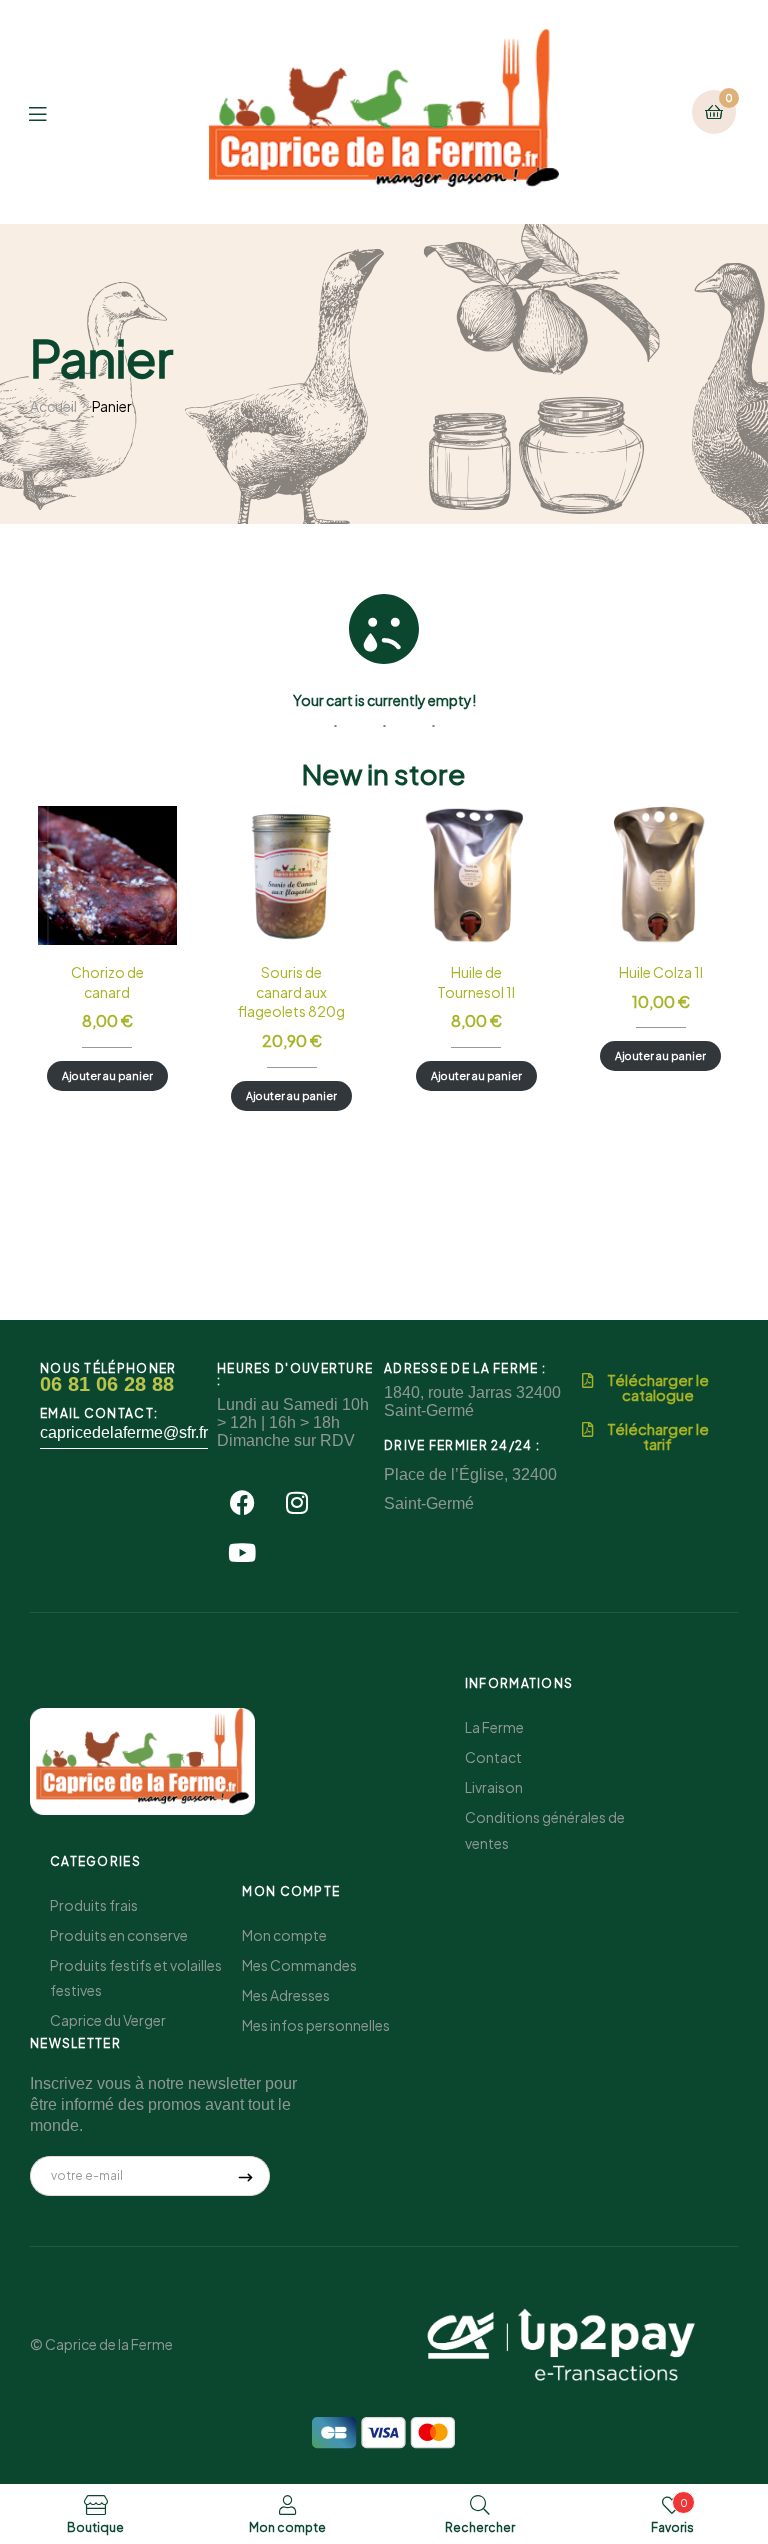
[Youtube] (242, 1553)
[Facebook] (242, 1503)
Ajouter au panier (107, 1075)
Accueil (53, 406)
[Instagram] (297, 1503)
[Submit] (246, 2176)
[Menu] (52, 111)
